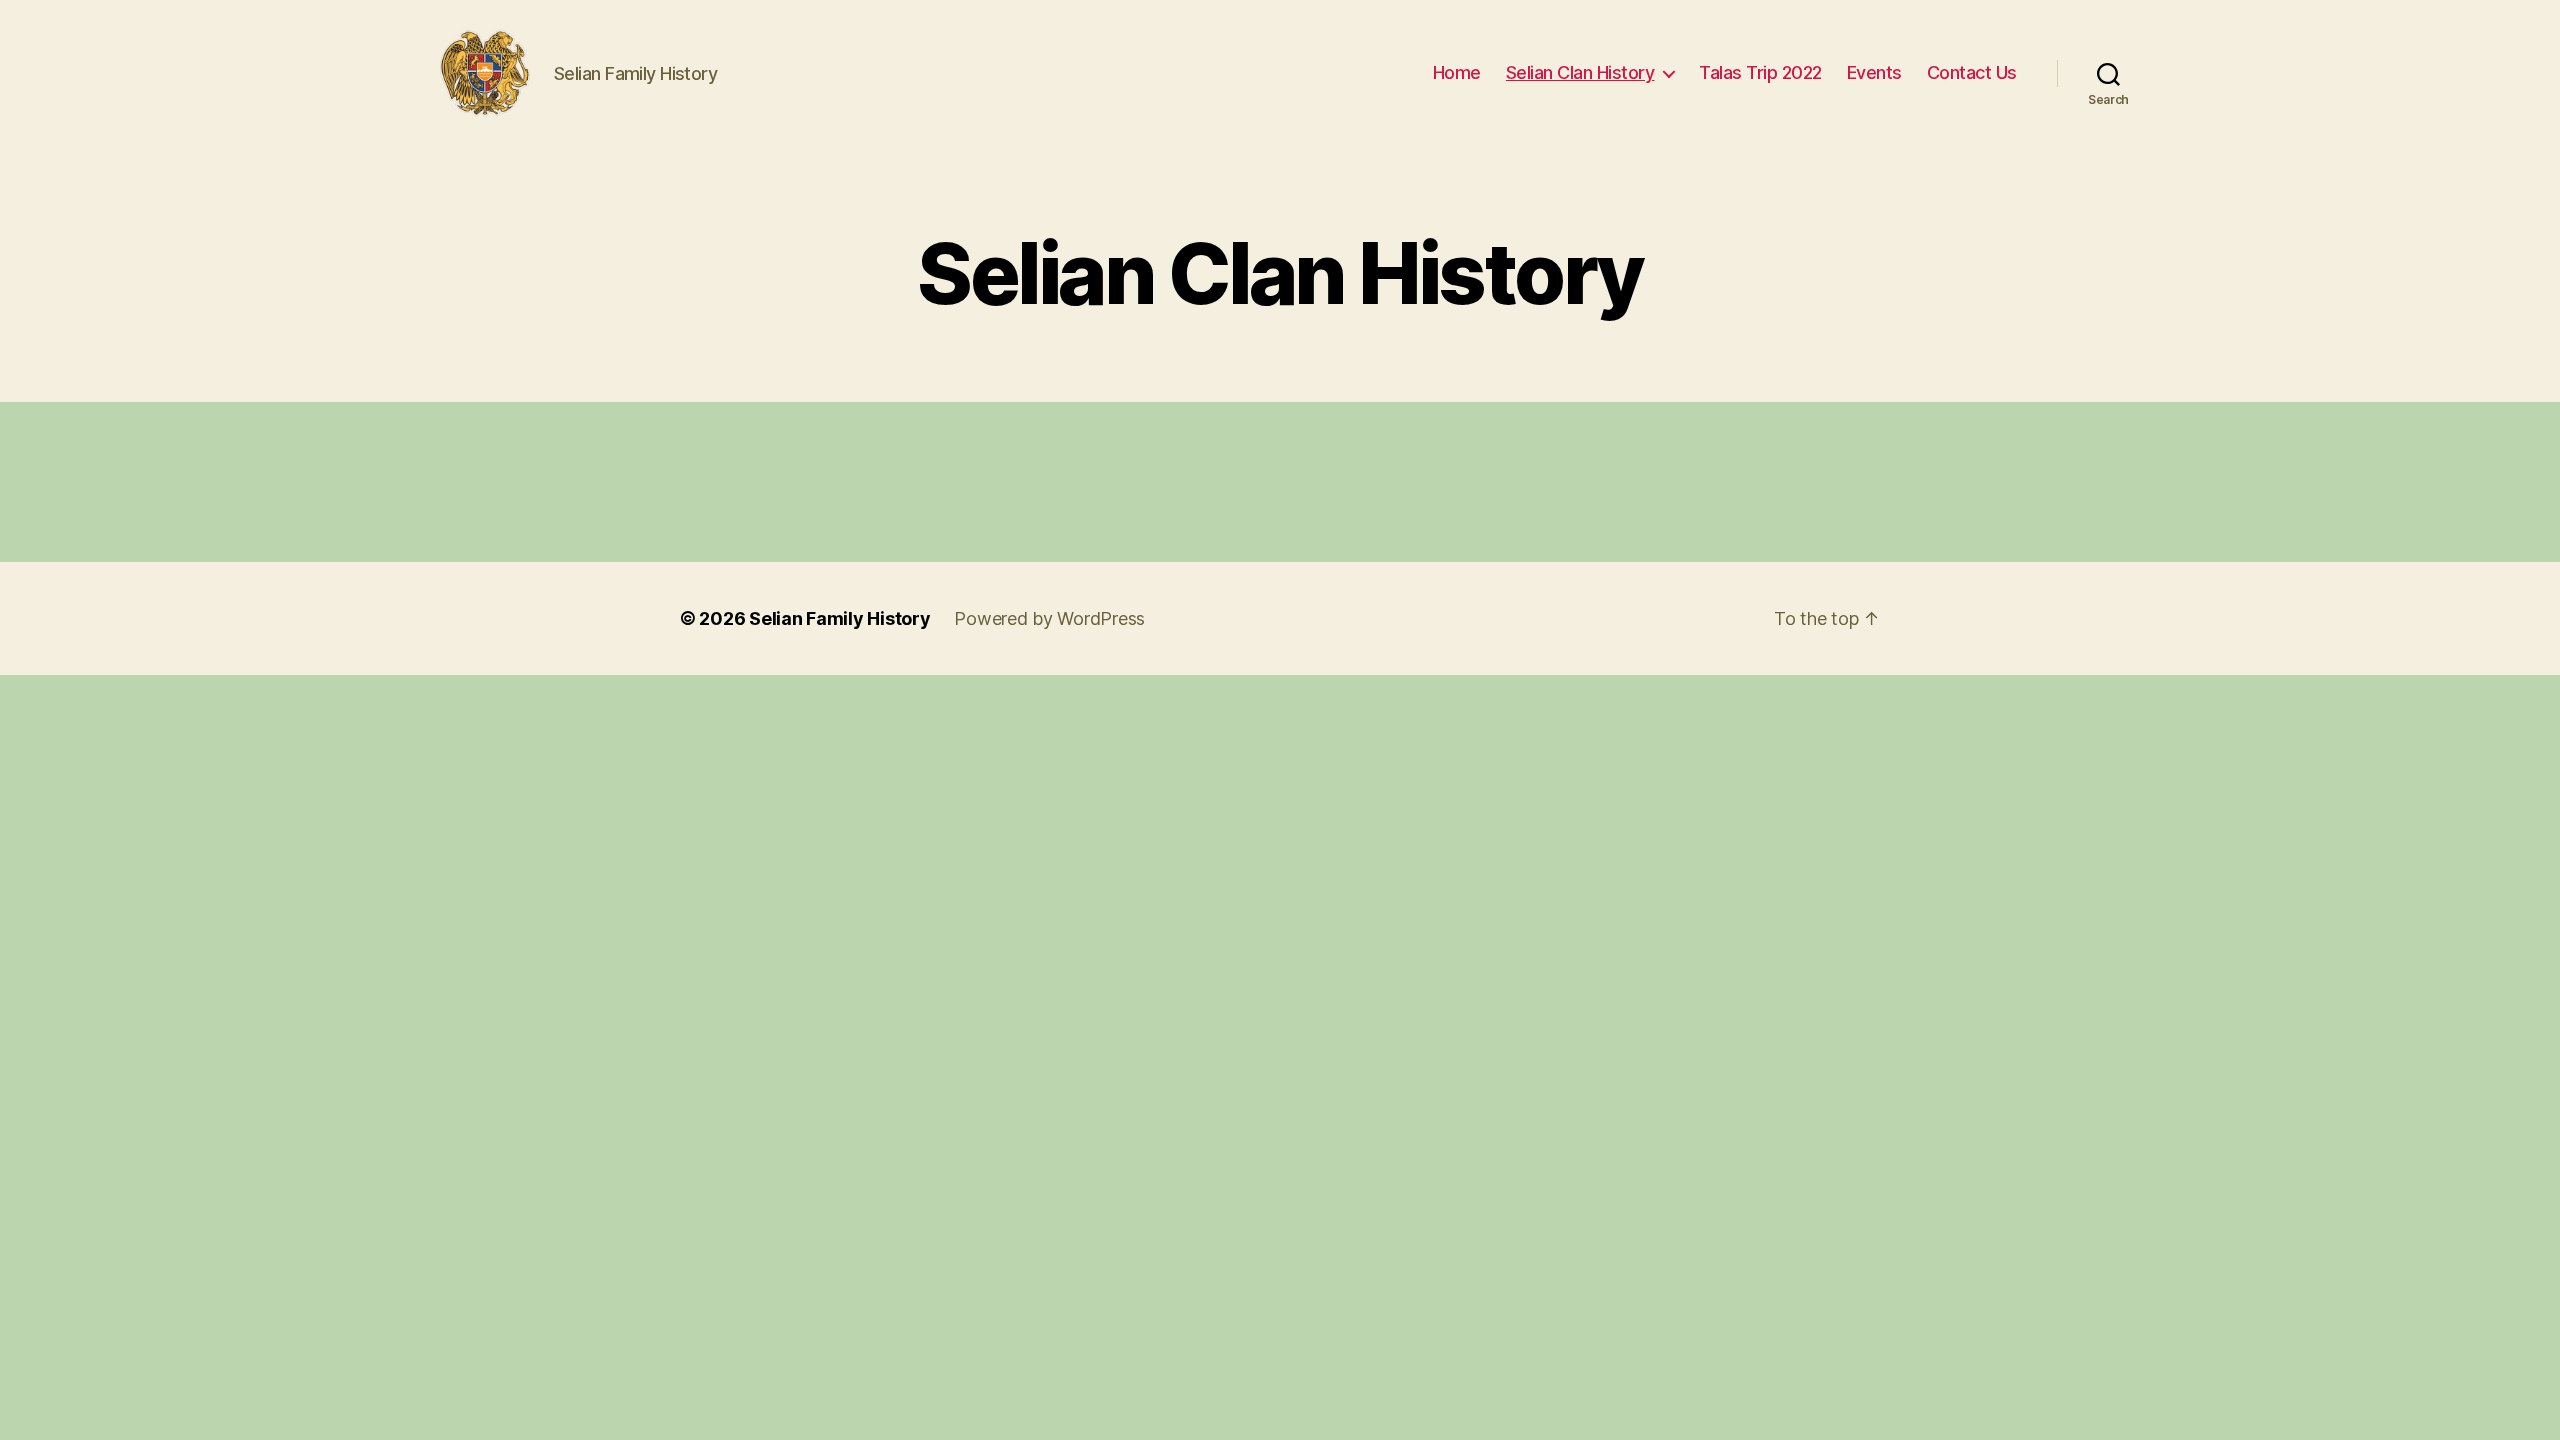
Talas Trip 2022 (1760, 72)
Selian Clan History (1580, 72)
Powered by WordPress (1049, 618)
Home (1457, 72)
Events (1874, 72)
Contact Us (1972, 72)
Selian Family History (839, 618)
